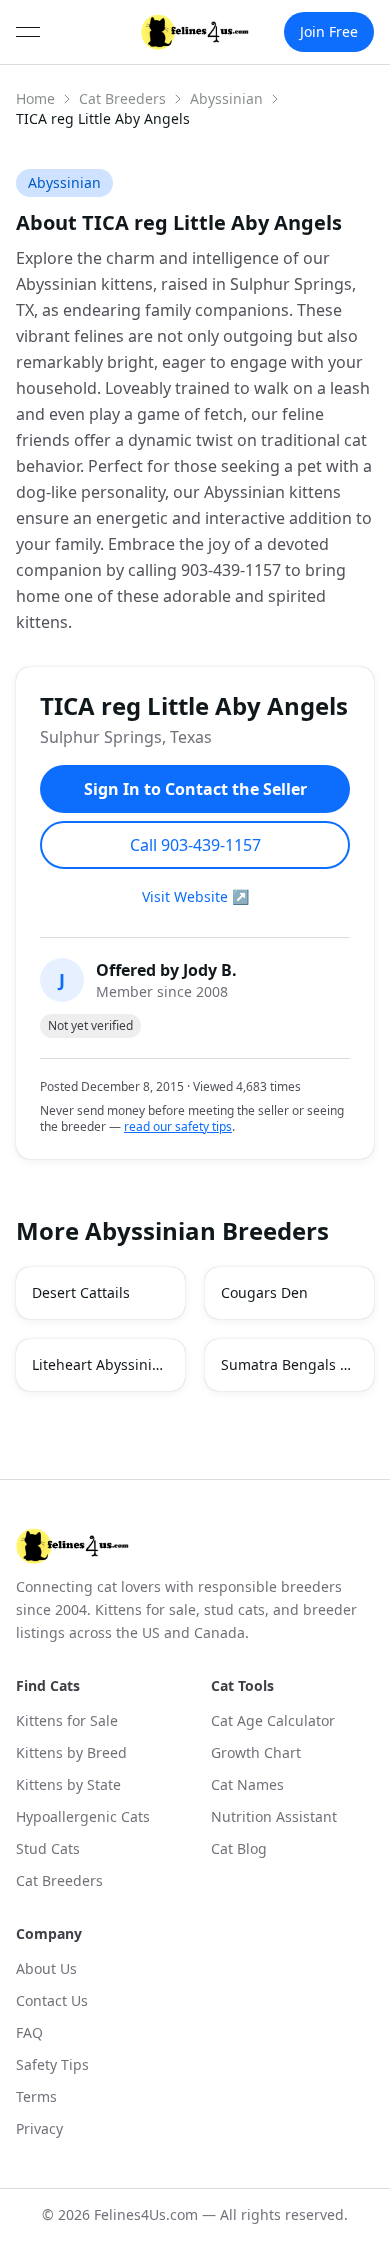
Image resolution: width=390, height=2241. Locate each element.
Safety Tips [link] (52, 2064)
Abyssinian (226, 98)
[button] (100, 1293)
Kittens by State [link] (68, 1784)
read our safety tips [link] (178, 1127)
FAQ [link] (29, 2032)
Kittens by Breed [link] (71, 1752)
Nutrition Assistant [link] (274, 1816)
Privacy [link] (39, 2128)
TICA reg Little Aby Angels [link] (103, 118)
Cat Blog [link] (239, 1848)
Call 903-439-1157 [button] (195, 845)
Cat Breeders (122, 98)
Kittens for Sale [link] (67, 1720)
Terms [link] (36, 2096)
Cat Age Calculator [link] (273, 1720)
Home (35, 98)
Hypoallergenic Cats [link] (83, 1816)
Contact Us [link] (52, 2000)
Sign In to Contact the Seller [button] (195, 789)
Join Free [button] (329, 31)
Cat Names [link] (247, 1784)
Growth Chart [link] (256, 1752)
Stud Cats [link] (48, 1848)
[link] (195, 32)
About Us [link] (46, 1968)
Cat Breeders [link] (59, 1880)
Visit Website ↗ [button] (195, 896)
